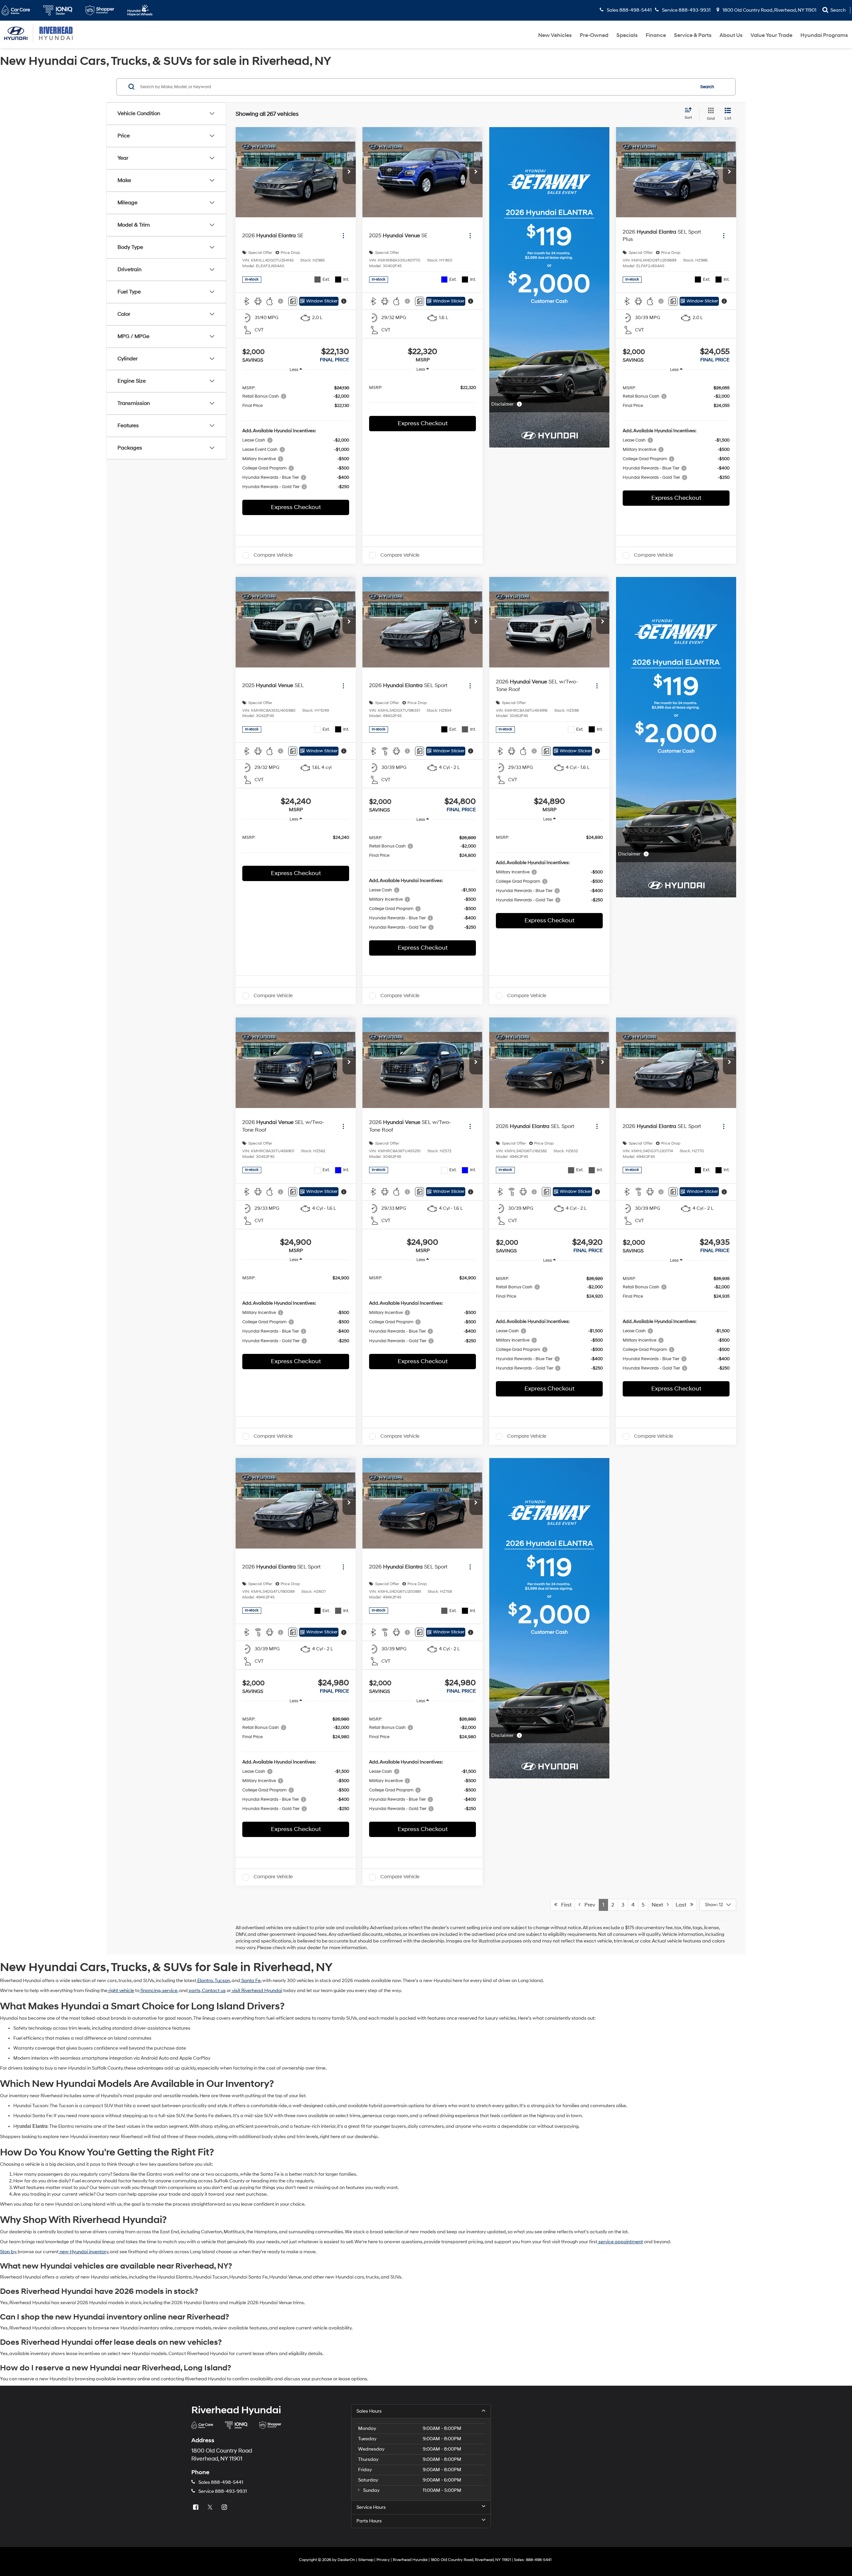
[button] (349, 172)
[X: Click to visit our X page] (211, 2508)
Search (707, 87)
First (564, 1905)
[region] (296, 437)
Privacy (383, 2560)
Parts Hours (369, 2521)
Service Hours (371, 2507)
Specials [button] (627, 35)
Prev (588, 1905)
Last (683, 1905)
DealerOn (346, 2560)
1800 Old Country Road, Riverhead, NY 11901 (769, 10)
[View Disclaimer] (281, 301)
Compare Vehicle (273, 555)
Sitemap (366, 2560)
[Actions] (343, 236)
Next (659, 1905)
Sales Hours (369, 2411)
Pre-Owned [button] (594, 35)
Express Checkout (296, 507)
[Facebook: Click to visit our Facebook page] (196, 2508)
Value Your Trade (771, 35)
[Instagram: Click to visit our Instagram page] (225, 2508)
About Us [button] (731, 35)
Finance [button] (656, 35)
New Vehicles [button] (555, 35)
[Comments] (293, 301)
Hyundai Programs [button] (824, 35)
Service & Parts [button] (693, 35)
